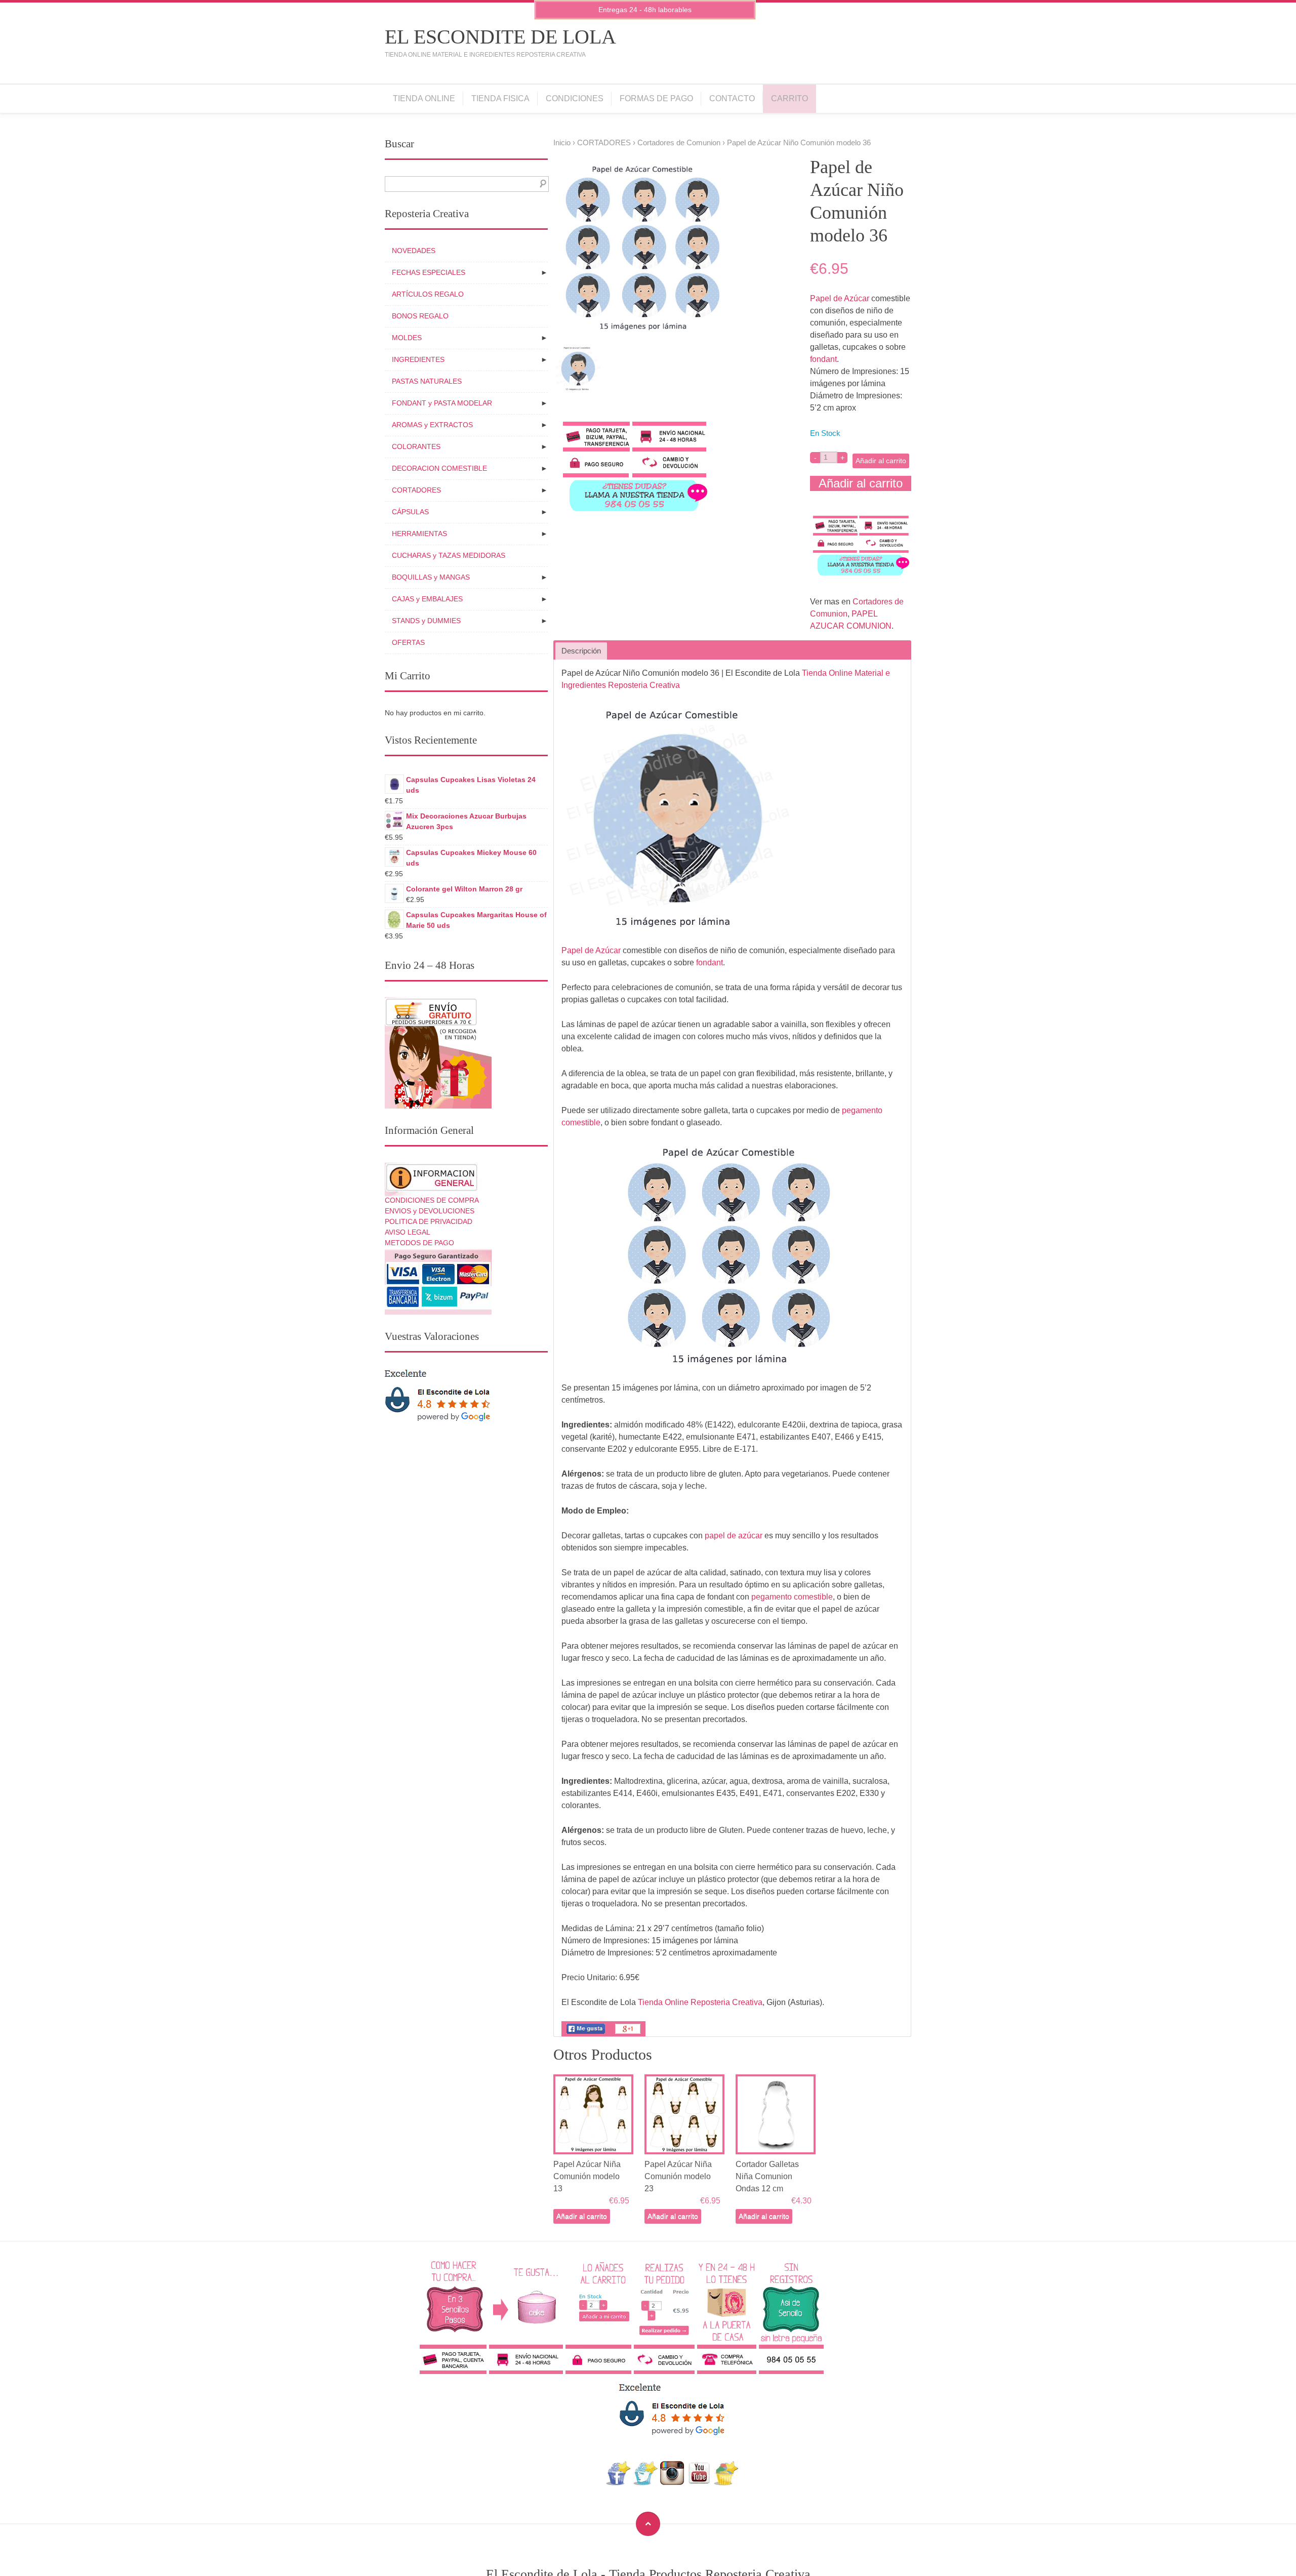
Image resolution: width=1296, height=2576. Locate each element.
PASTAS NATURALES (427, 381)
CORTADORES (604, 143)
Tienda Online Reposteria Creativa (700, 2002)
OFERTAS (408, 642)
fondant (823, 359)
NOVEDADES (414, 251)
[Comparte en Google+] (628, 2034)
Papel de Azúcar (840, 298)
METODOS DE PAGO (419, 1243)
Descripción (581, 651)
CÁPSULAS (410, 512)
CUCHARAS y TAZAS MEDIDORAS (449, 555)
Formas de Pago (656, 98)
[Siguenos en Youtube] (699, 2483)
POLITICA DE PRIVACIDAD (429, 1221)
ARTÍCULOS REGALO (428, 294)
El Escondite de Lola (500, 37)
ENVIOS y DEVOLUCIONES (430, 1211)
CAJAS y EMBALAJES (427, 599)
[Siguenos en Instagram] (672, 2483)
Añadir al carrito (881, 461)
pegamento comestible (792, 1597)
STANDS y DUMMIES (426, 621)
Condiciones (575, 98)
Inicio (562, 143)
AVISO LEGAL (408, 1232)
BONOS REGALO (420, 316)
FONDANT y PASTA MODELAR (442, 403)
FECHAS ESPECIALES (429, 272)
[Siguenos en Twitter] (645, 2483)
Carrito (789, 98)
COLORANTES (416, 446)
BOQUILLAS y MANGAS (431, 577)
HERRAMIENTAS (419, 534)
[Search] (541, 184)
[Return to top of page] (648, 2524)
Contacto (732, 98)
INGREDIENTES (418, 359)
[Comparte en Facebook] (586, 2034)
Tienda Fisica (500, 98)
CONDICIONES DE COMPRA (432, 1200)
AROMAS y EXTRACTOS (432, 425)
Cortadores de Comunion (679, 143)
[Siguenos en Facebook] (618, 2483)
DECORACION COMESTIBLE (439, 468)
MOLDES (407, 338)
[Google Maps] (726, 2483)
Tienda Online (424, 98)
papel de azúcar (734, 1536)
